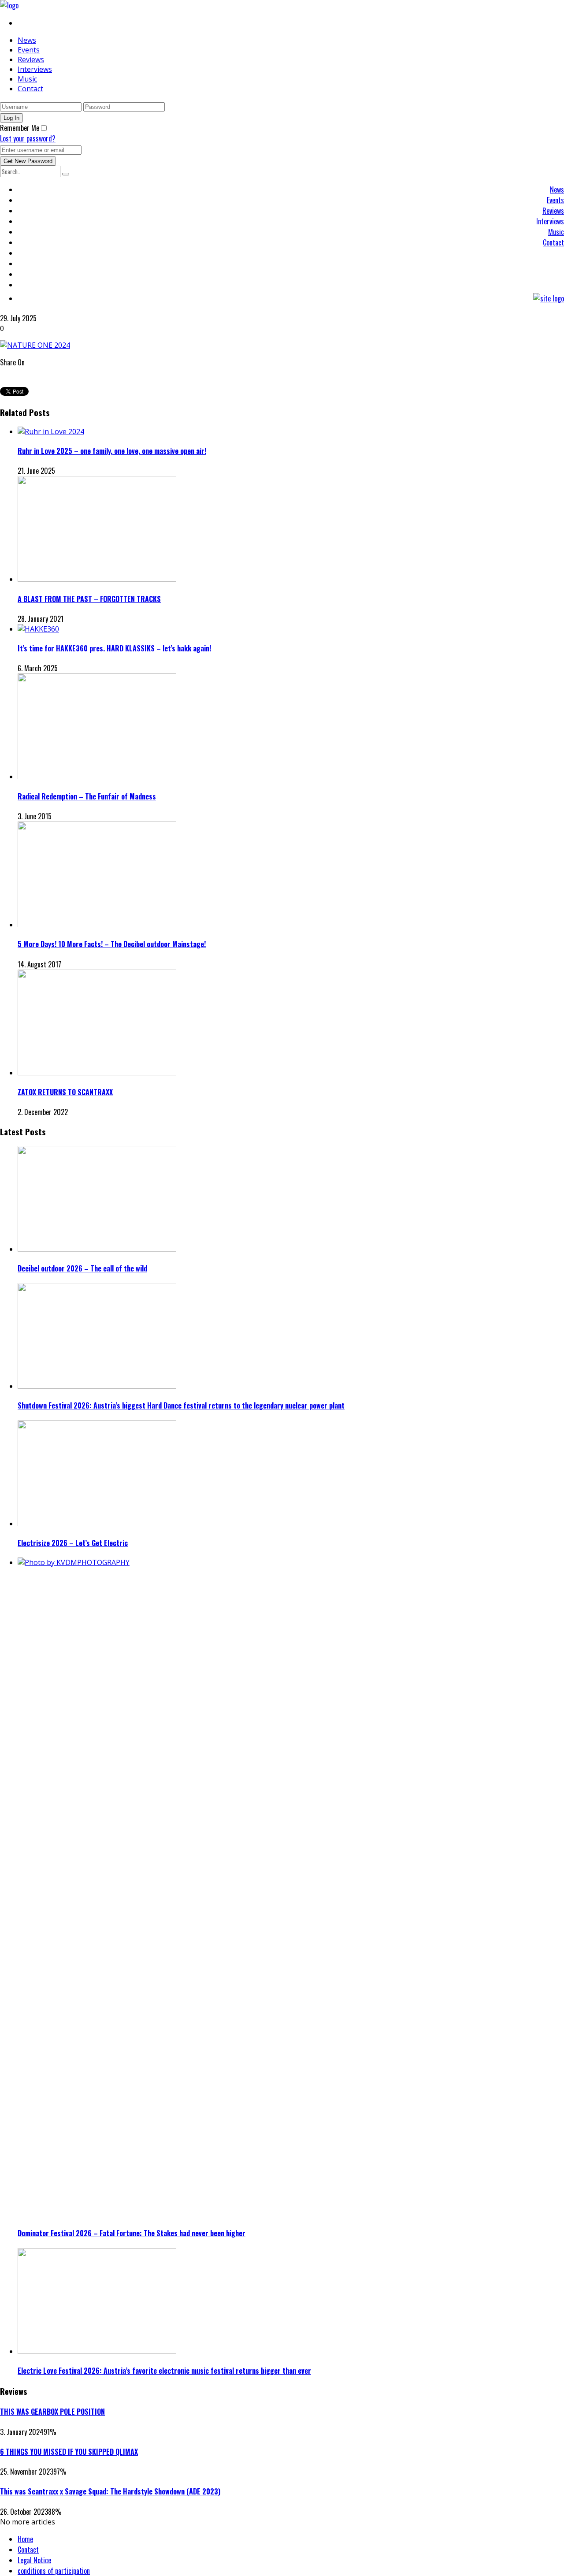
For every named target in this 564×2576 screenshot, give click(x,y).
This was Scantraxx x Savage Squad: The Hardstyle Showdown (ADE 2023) (110, 2491)
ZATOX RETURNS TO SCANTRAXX (65, 1092)
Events (29, 50)
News (27, 40)
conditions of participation (54, 2571)
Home (25, 2539)
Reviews (31, 59)
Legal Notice (34, 2560)
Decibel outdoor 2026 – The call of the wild (82, 1268)
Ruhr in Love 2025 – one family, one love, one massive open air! (112, 451)
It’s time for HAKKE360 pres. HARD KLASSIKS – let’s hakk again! (114, 648)
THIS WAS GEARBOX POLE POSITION (52, 2412)
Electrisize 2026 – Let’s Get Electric (73, 1543)
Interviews (35, 69)
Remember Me (20, 128)
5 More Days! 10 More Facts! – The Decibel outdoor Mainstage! (112, 944)
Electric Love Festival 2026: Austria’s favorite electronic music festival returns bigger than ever (164, 2371)
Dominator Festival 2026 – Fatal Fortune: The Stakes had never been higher (132, 2233)
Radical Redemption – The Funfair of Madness (87, 796)
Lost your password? (28, 138)
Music (27, 79)
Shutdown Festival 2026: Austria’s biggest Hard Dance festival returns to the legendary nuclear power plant (181, 1405)
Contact (30, 89)
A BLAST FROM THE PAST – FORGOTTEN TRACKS (89, 599)
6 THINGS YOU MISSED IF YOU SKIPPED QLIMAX (69, 2452)
